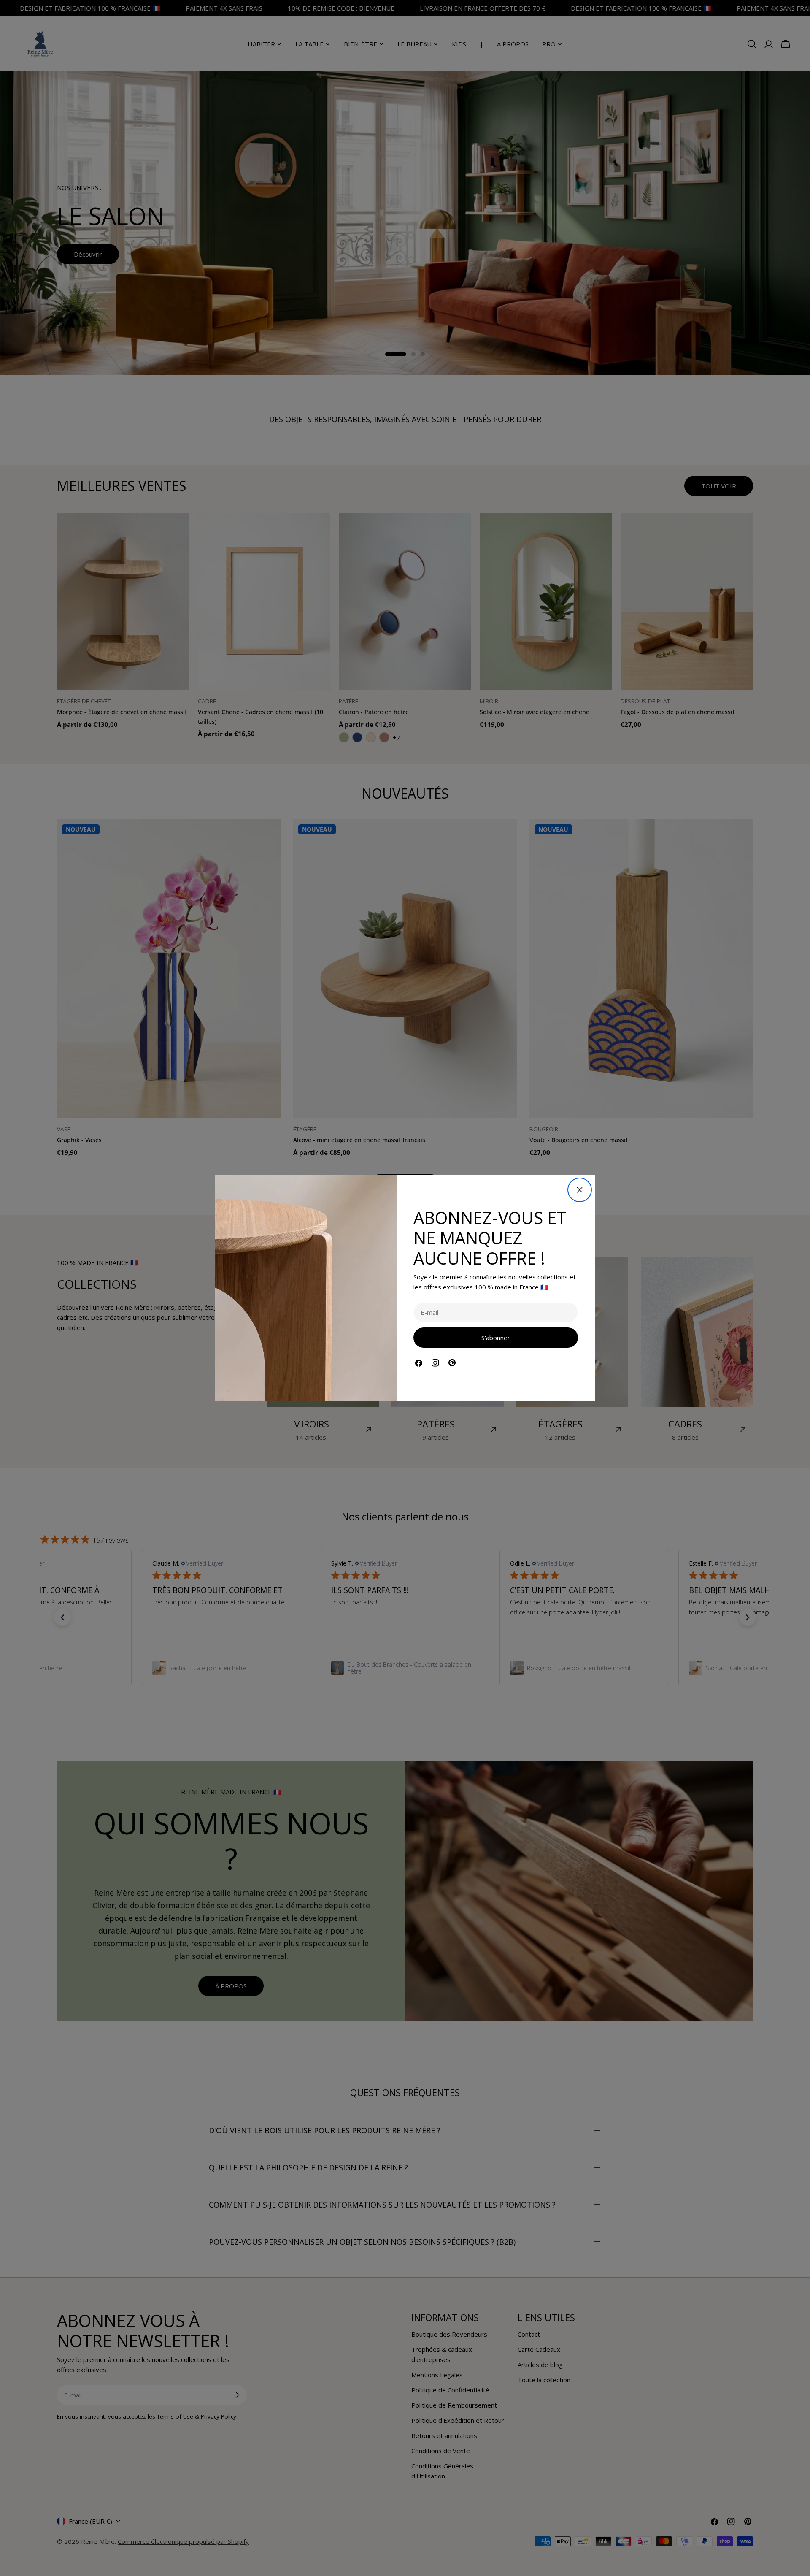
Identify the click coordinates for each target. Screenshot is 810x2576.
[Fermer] (580, 1190)
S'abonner (496, 1338)
